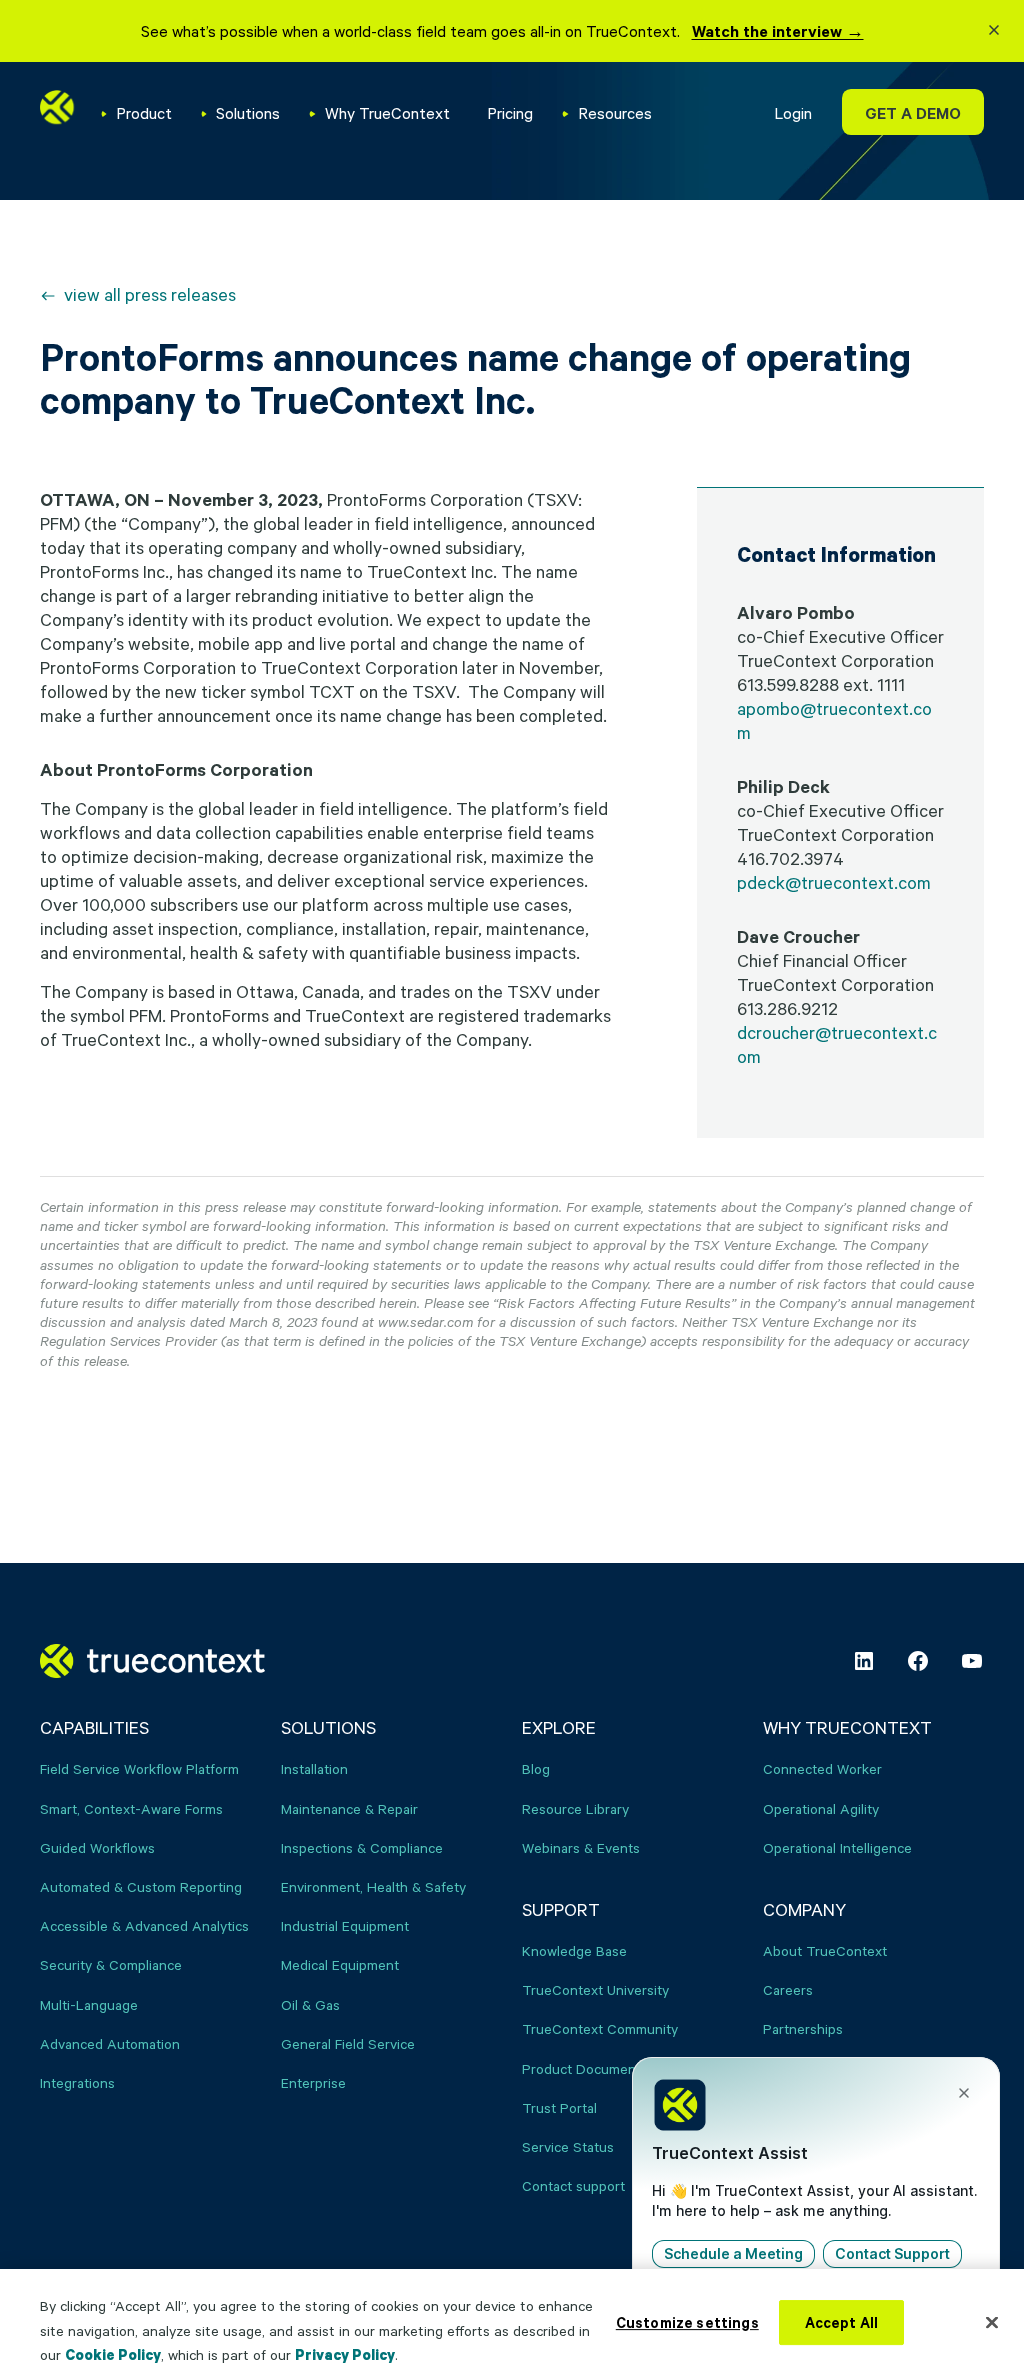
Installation (314, 1768)
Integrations (77, 2082)
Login (793, 112)
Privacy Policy (345, 2354)
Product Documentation (597, 2068)
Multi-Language (89, 2004)
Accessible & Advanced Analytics (144, 1925)
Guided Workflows (97, 1847)
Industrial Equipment (345, 1925)
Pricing (510, 112)
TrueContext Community (600, 2028)
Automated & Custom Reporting (141, 1886)
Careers (788, 1989)
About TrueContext (825, 1950)
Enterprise (313, 2082)
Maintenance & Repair (349, 1808)
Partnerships (803, 2028)
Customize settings (687, 2322)
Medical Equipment (340, 1964)
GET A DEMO (913, 112)
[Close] (992, 2322)
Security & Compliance (111, 1964)
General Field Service (348, 2043)
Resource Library (575, 1808)
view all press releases (150, 294)
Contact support (573, 2185)
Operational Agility (821, 1808)
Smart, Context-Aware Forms (131, 1808)
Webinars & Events (581, 1847)
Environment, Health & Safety (373, 1886)
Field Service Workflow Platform (139, 1768)
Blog (536, 1768)
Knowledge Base (574, 1950)
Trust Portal (559, 2107)
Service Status (568, 2146)
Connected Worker (822, 1768)
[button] (994, 32)
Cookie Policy (113, 2354)
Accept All (842, 2322)
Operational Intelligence (837, 1847)
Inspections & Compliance (362, 1847)
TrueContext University (595, 1989)
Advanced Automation (110, 2043)
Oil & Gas (310, 2004)
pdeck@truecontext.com (834, 882)
